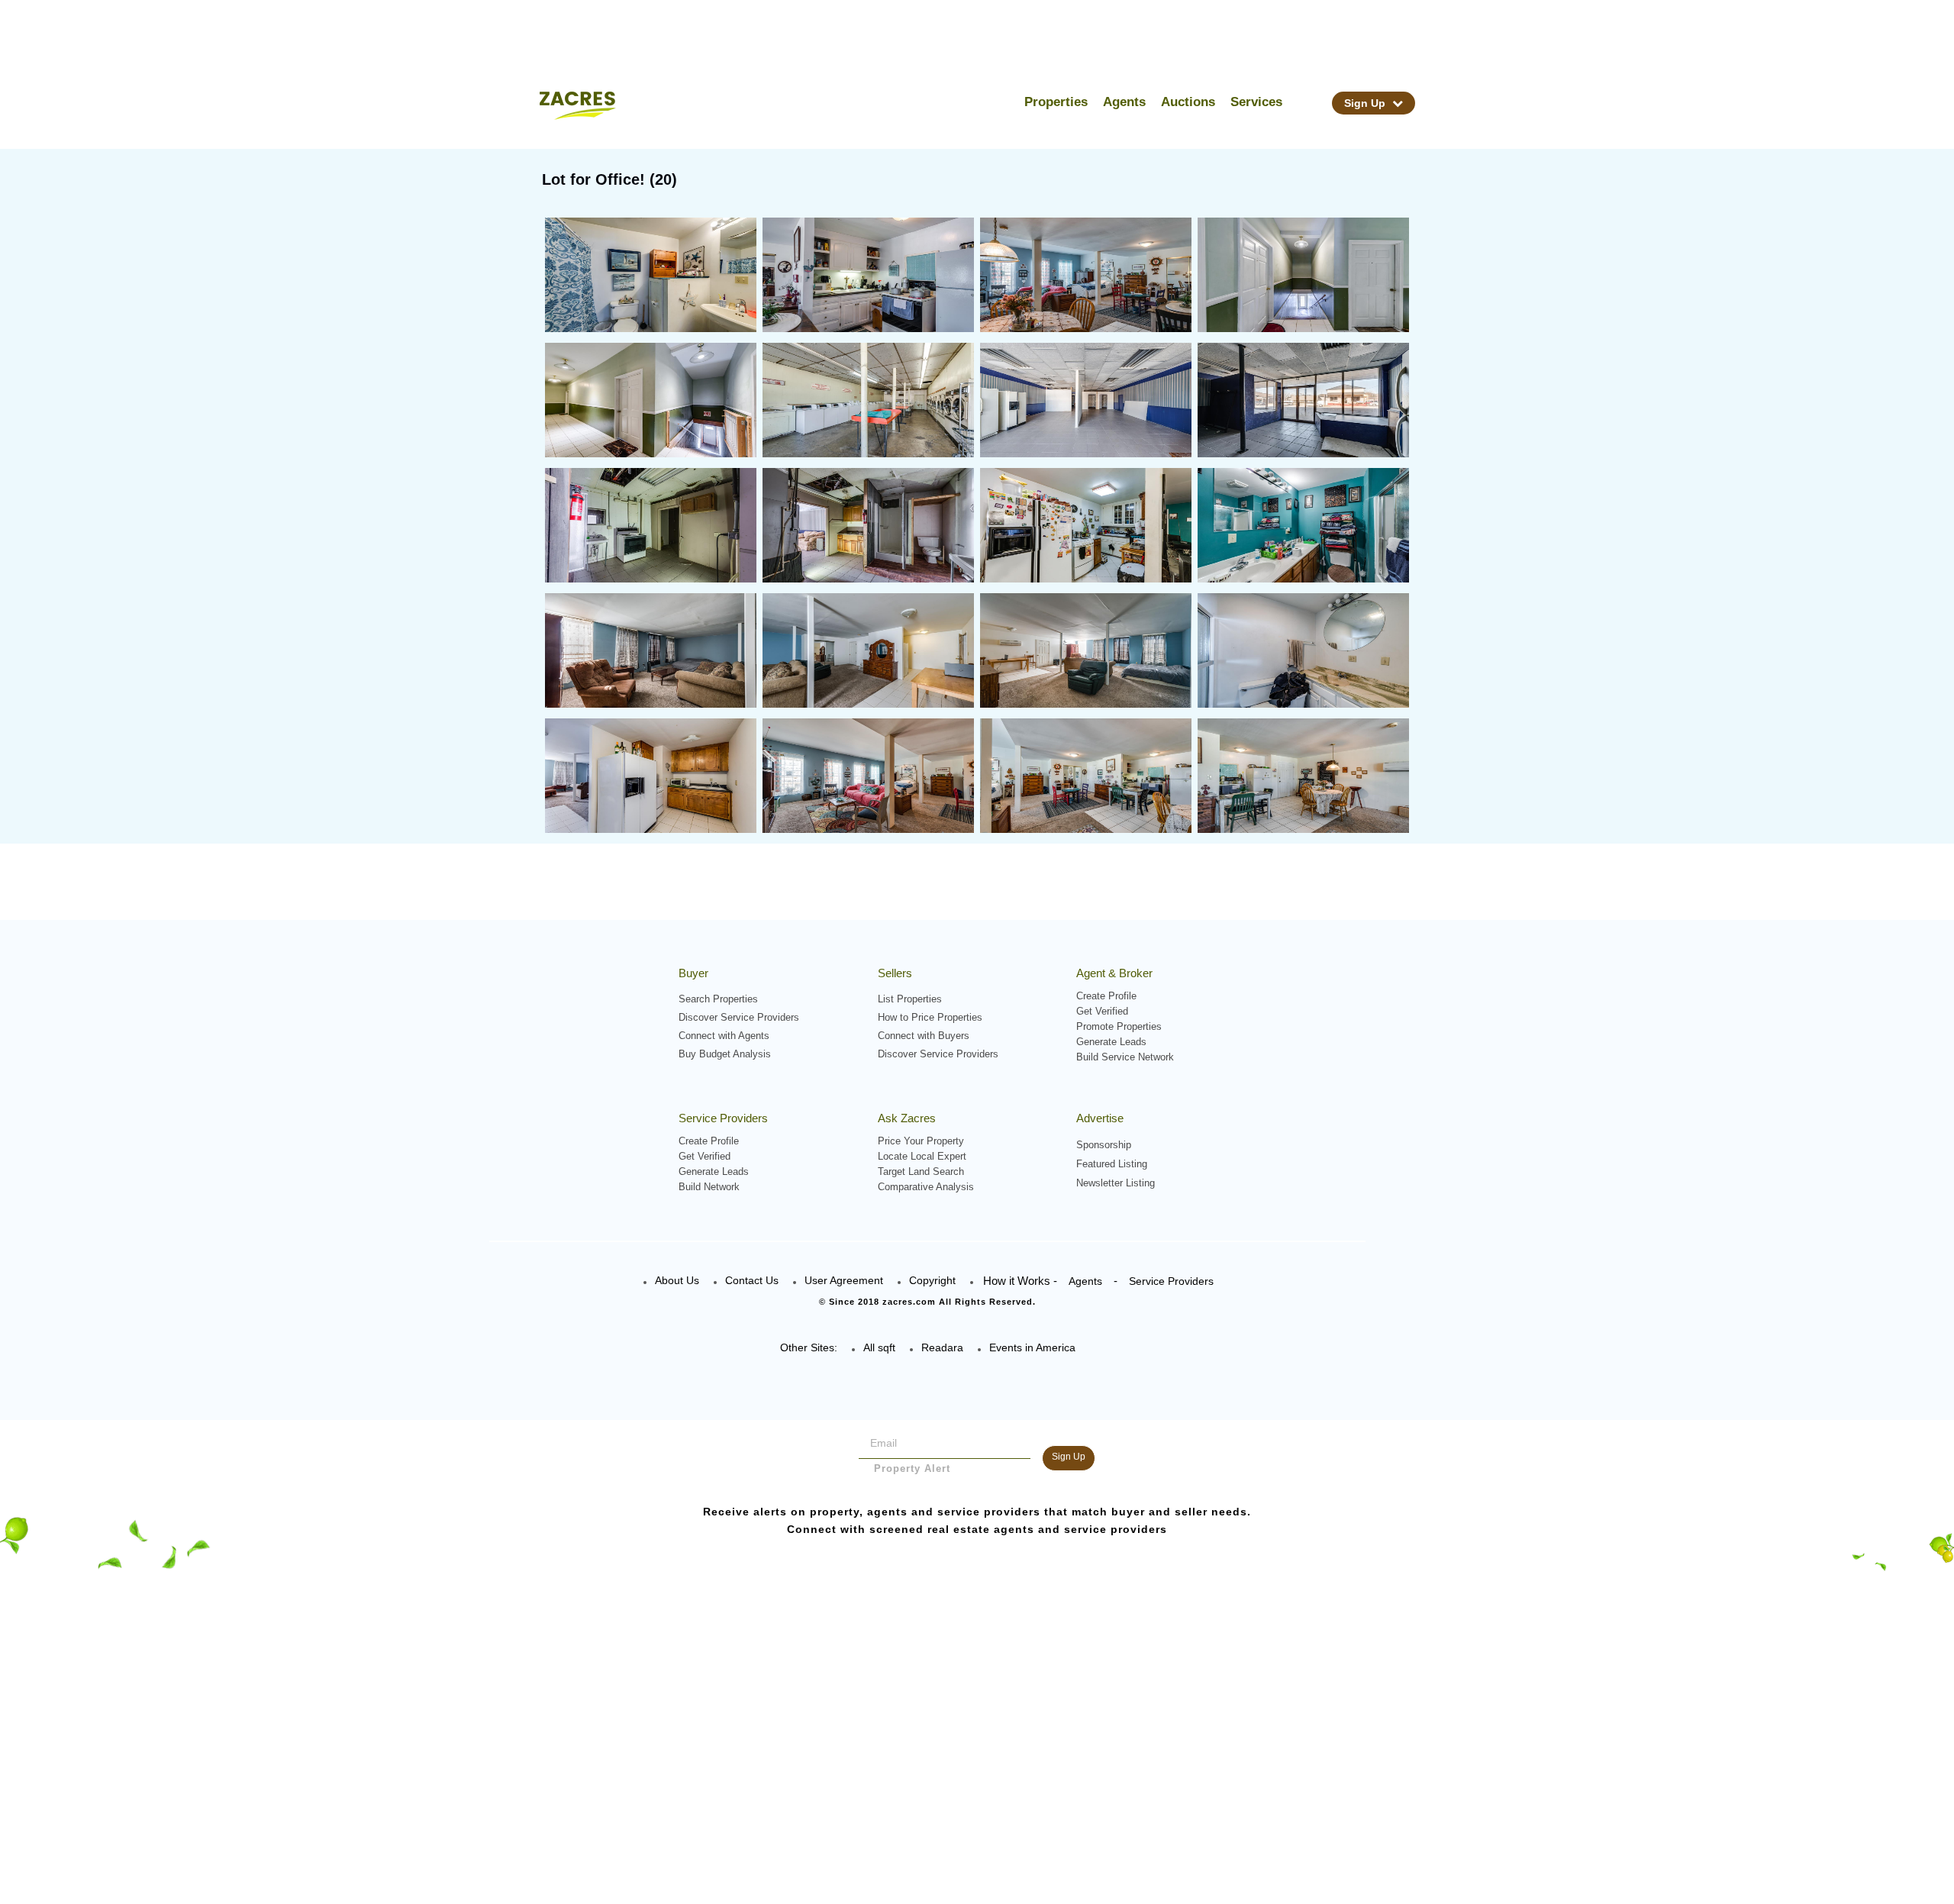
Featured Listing (1112, 1164)
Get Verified (1102, 1011)
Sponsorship (1104, 1145)
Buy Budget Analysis (725, 1054)
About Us (677, 1280)
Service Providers (1171, 1281)
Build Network (709, 1187)
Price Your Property (921, 1141)
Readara (942, 1347)
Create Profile (1106, 996)
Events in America (1032, 1347)
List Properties (910, 999)
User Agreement (844, 1280)
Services (1256, 102)
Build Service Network (1125, 1057)
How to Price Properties (930, 1017)
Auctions (1188, 102)
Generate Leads (1111, 1042)
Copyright (932, 1280)
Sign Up (1366, 103)
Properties (1056, 102)
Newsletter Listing (1116, 1183)
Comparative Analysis (926, 1187)
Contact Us (752, 1280)
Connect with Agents (724, 1036)
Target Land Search (921, 1171)
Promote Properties (1119, 1026)
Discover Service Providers (739, 1017)
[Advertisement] (977, 1795)
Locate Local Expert (922, 1156)
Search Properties (718, 999)
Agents (1124, 102)
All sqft (879, 1347)
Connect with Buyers (924, 1036)
